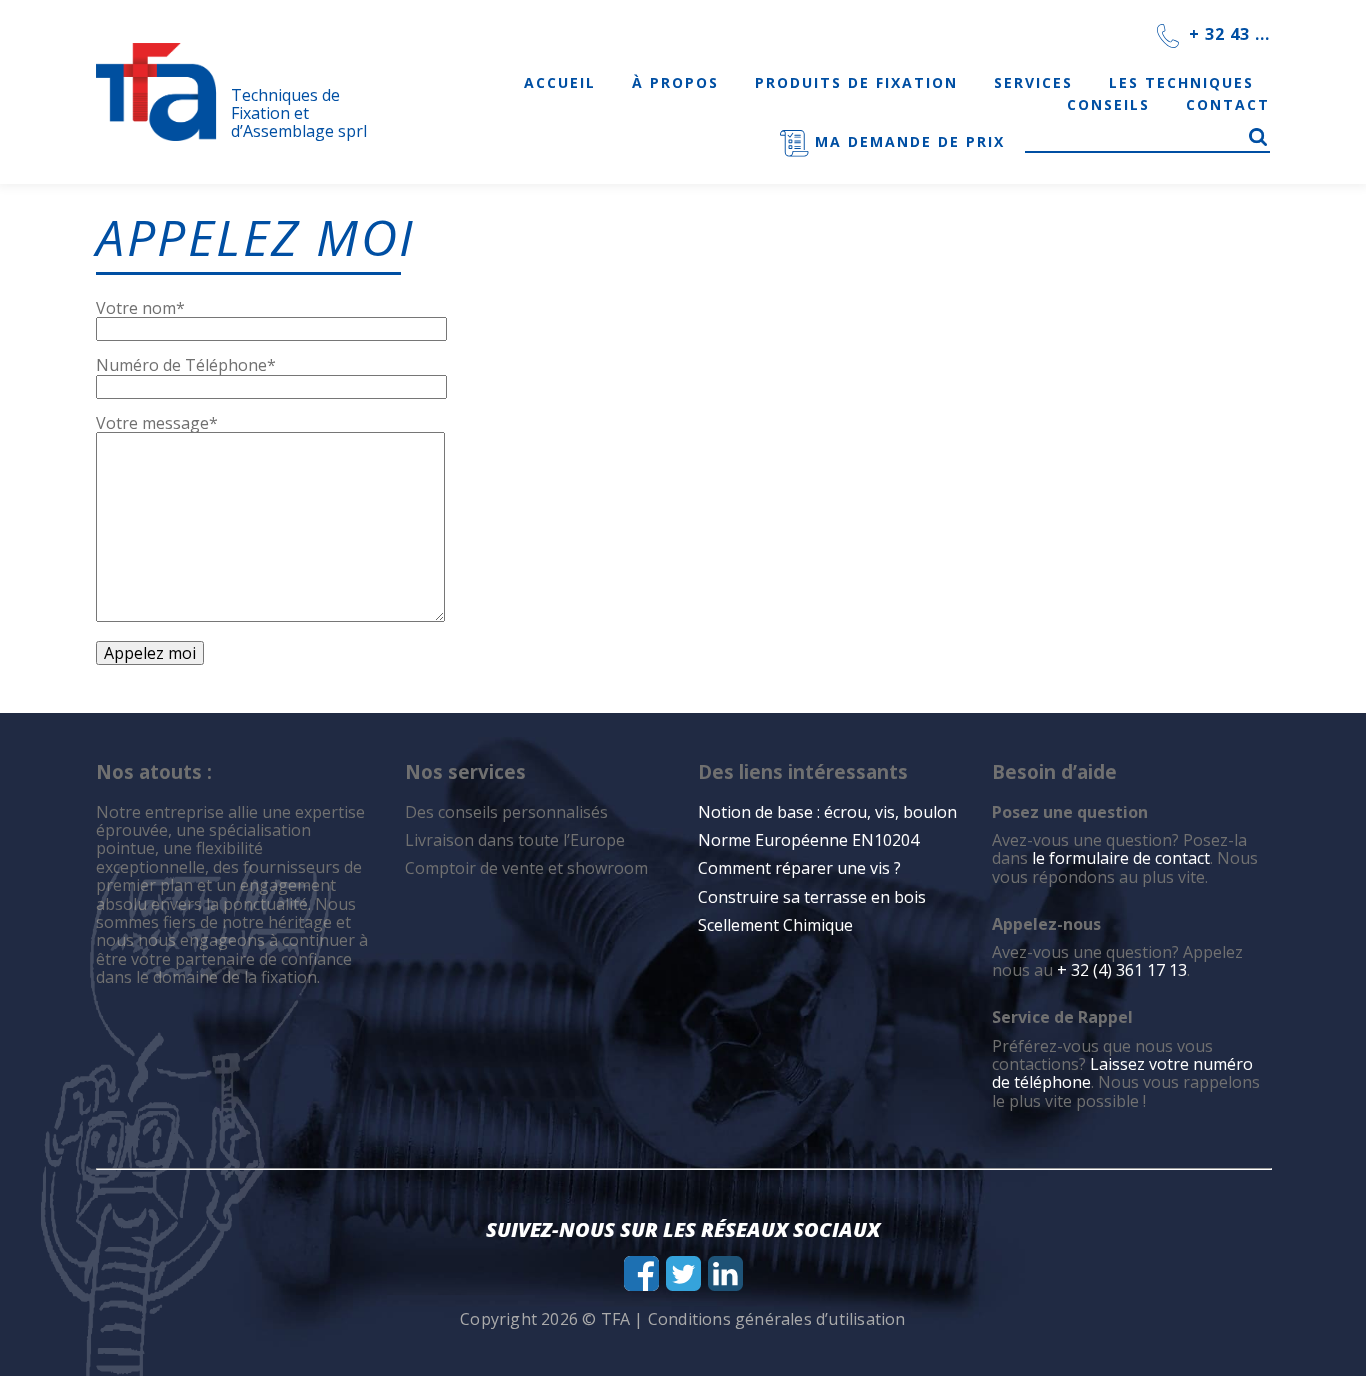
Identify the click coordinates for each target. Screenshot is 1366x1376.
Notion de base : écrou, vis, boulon (827, 812)
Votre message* (157, 423)
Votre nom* (140, 308)
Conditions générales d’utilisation (777, 1319)
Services (1033, 82)
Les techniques (1181, 82)
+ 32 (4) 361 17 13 (1122, 970)
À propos (675, 82)
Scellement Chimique (775, 925)
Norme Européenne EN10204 (808, 840)
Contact (1228, 104)
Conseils (1108, 104)
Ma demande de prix (907, 141)
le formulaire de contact (1121, 858)
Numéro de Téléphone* (186, 365)
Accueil (560, 82)
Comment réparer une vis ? (799, 868)
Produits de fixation (856, 82)
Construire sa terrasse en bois (814, 897)
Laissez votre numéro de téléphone (1122, 1073)
